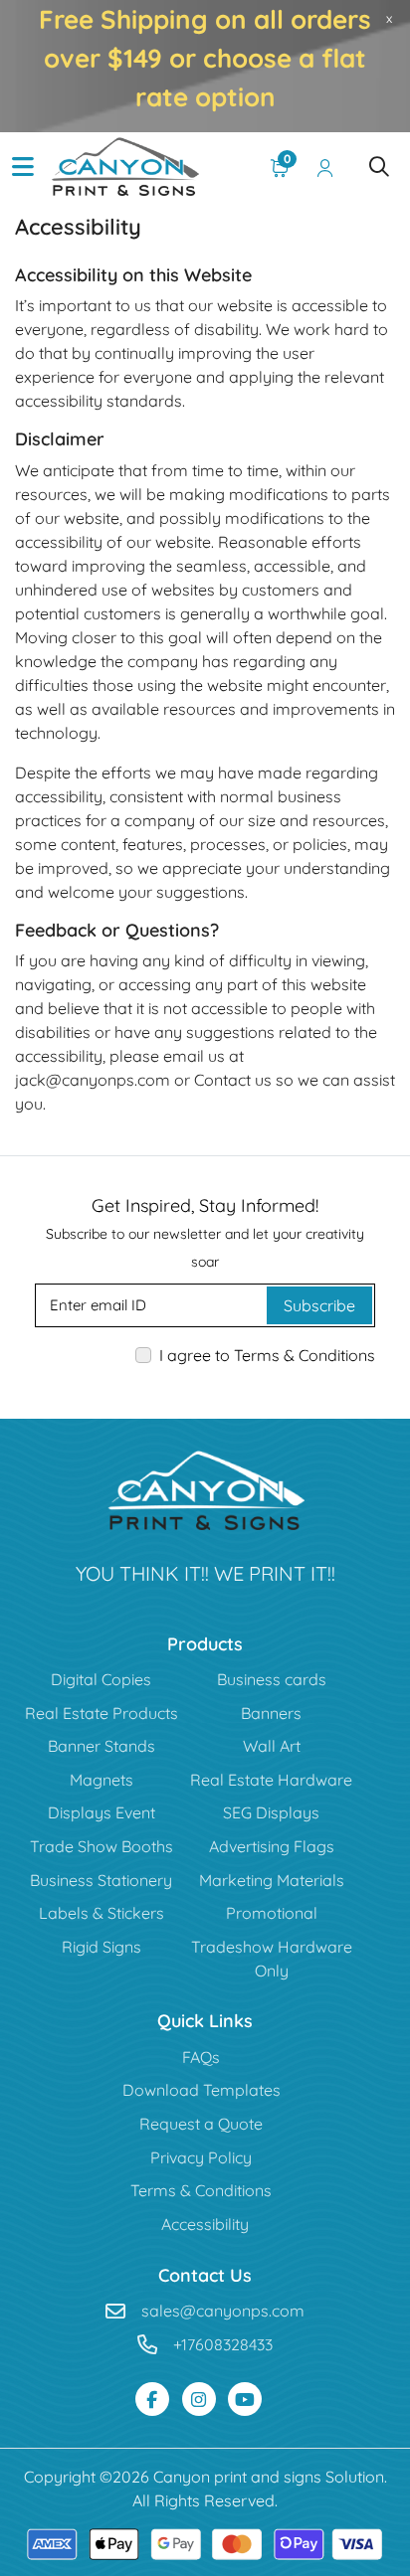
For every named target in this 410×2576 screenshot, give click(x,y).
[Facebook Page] (152, 2399)
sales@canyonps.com (223, 2311)
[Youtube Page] (245, 2399)
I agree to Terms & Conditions (267, 1355)
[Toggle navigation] (23, 167)
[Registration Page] (325, 167)
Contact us (233, 1080)
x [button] (389, 18)
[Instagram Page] (199, 2399)
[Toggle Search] (379, 167)
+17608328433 (223, 2344)
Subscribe (319, 1305)
